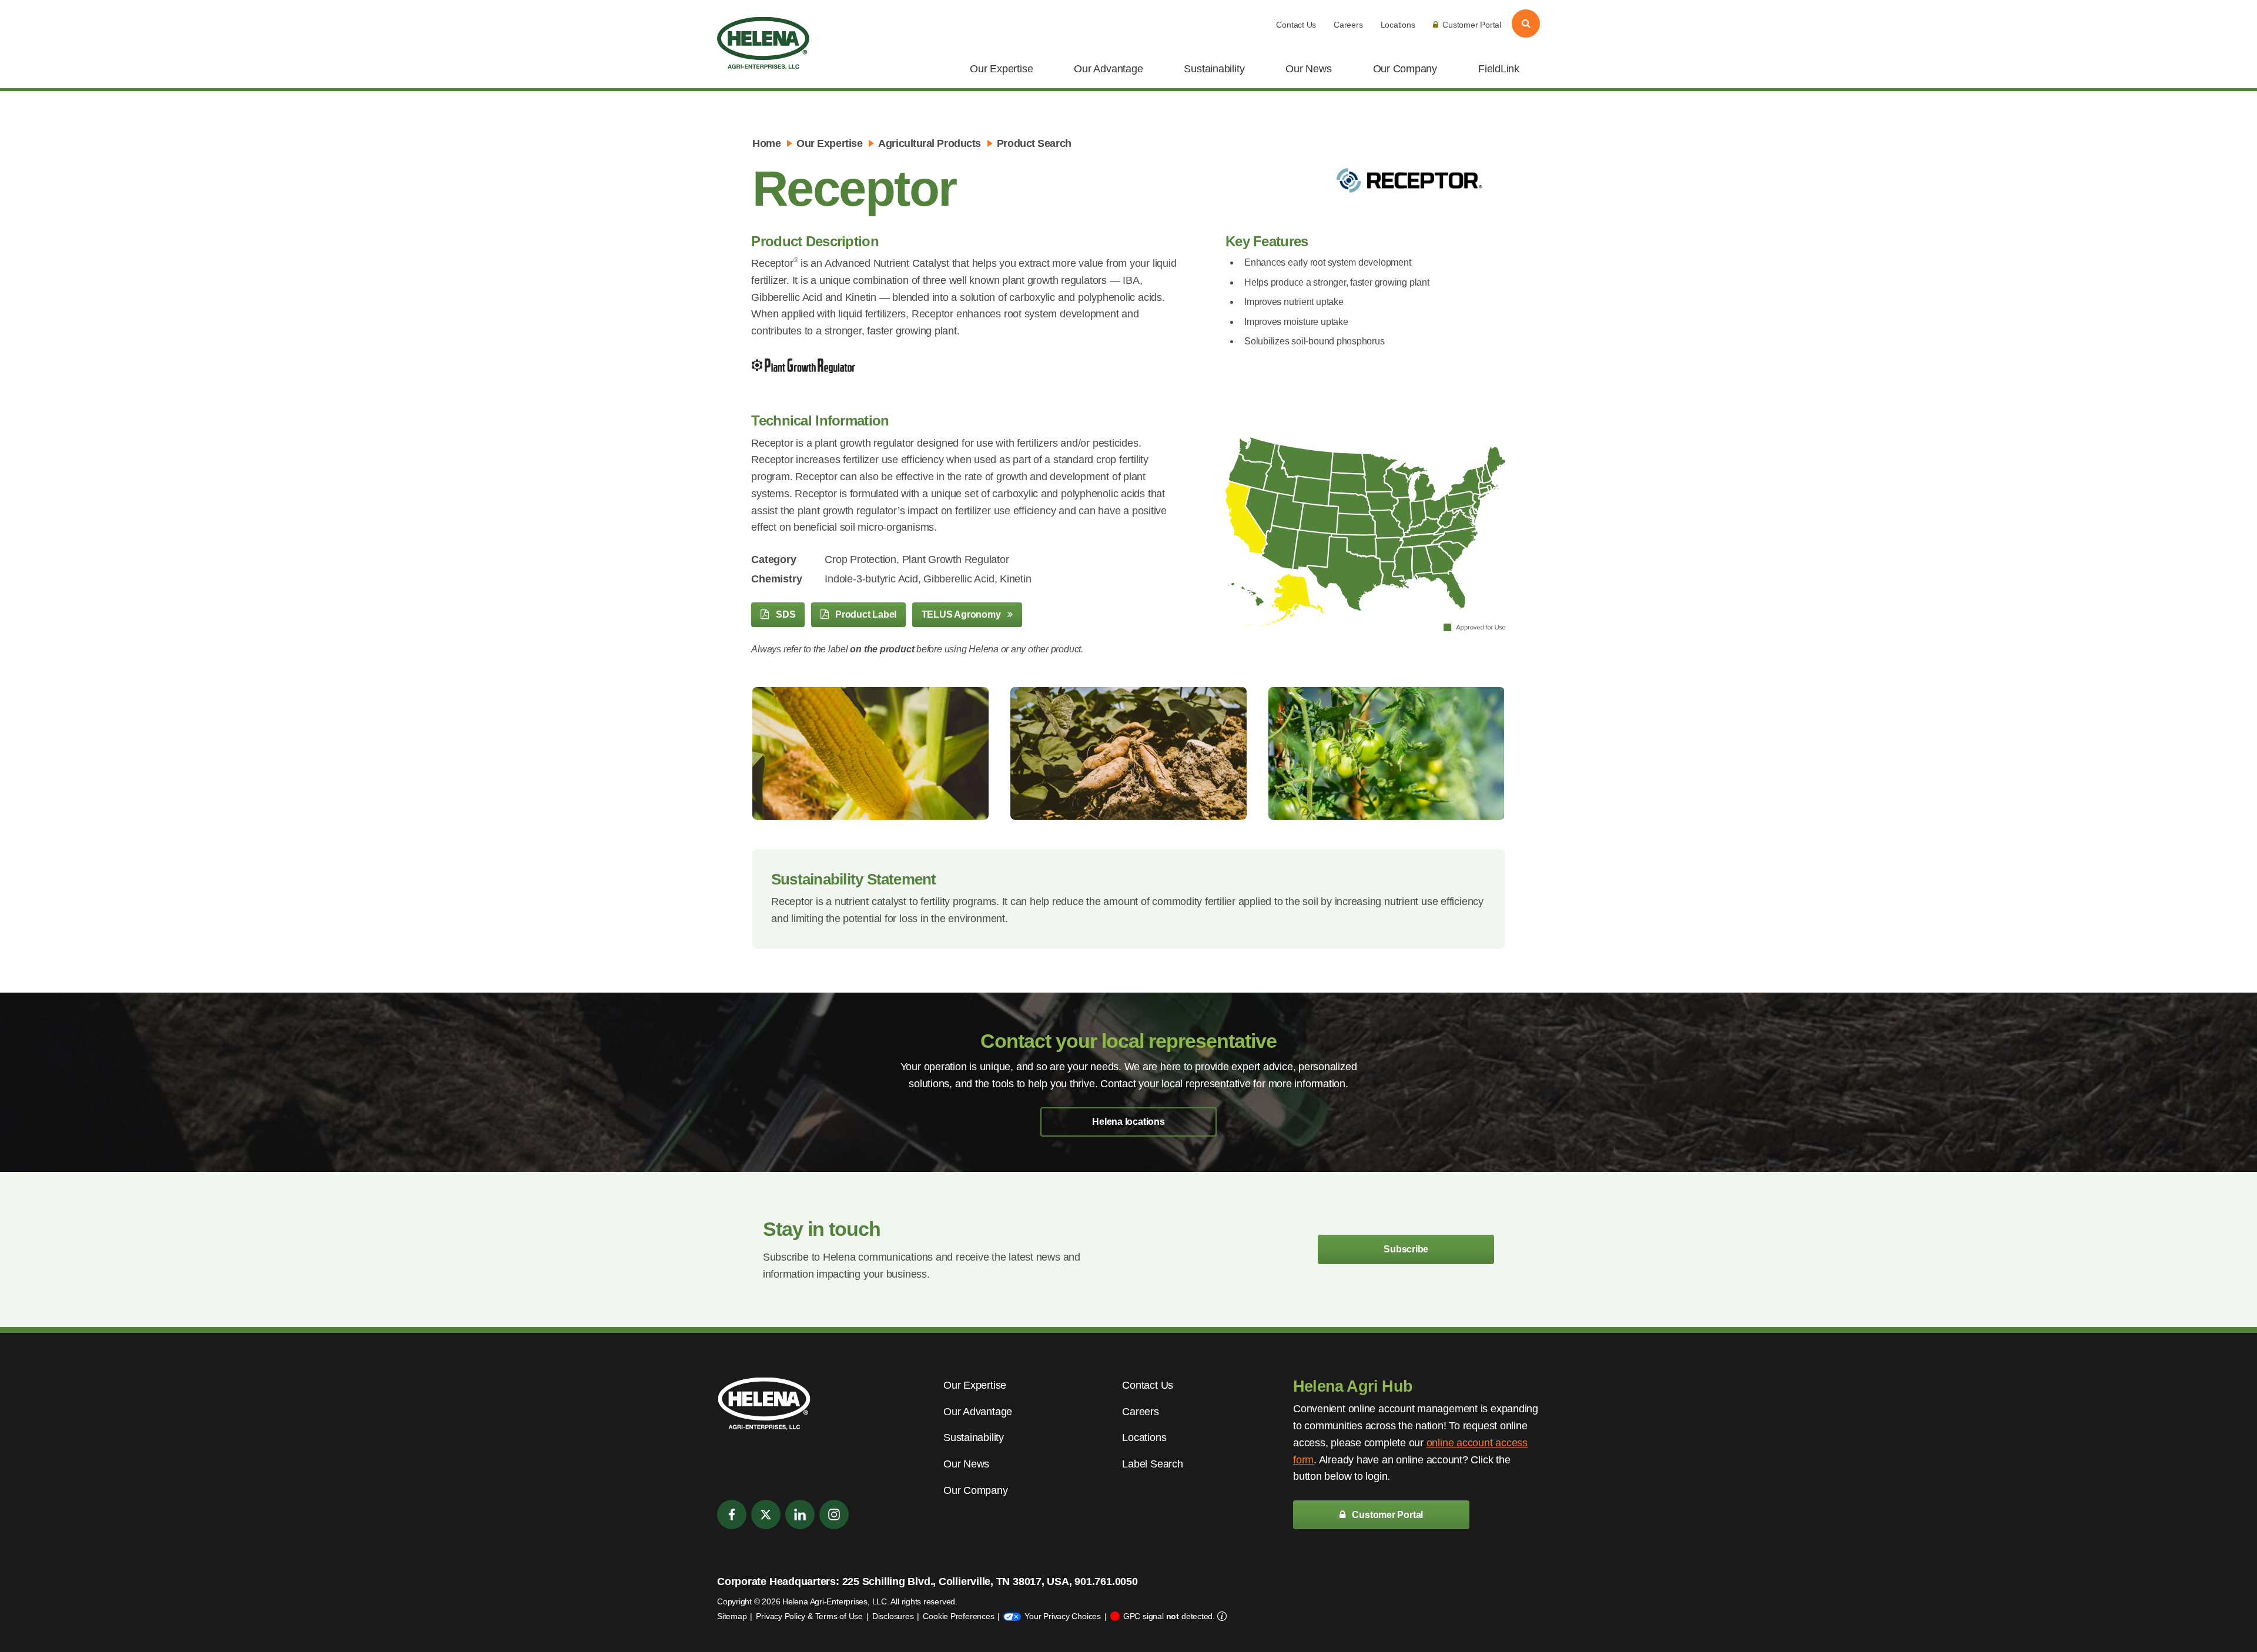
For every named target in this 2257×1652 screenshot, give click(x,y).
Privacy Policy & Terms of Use (809, 1616)
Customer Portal (1472, 25)
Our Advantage (1108, 69)
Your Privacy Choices (1063, 1616)
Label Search (1152, 1464)
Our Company (1405, 69)
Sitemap (732, 1616)
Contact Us (1296, 25)
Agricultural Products (930, 143)
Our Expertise (1001, 69)
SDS (784, 614)
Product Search (1034, 143)
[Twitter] (766, 1514)
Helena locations (1128, 1122)
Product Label (865, 614)
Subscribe (1406, 1249)
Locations (1398, 25)
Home (766, 143)
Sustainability (1214, 69)
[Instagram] (834, 1514)
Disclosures (893, 1616)
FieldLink (1499, 69)
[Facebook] (732, 1514)
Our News (1308, 69)
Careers (1348, 25)
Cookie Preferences (958, 1616)
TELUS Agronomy (962, 614)
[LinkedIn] (800, 1514)
